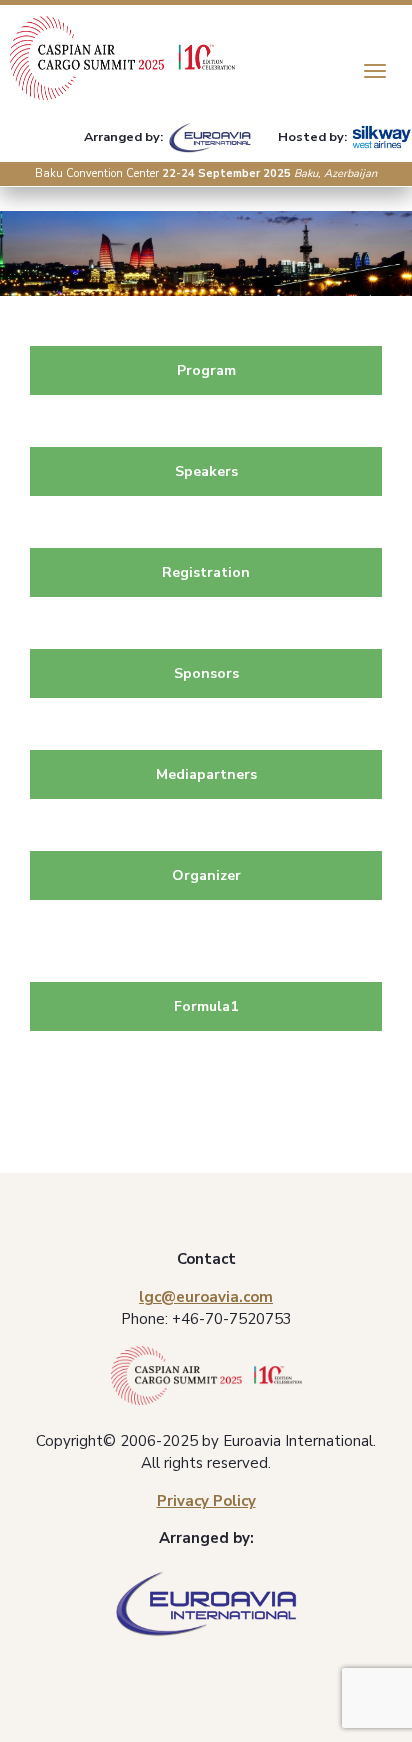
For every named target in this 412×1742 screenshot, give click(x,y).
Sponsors (206, 673)
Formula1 (206, 1006)
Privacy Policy (206, 1501)
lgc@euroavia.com (206, 1297)
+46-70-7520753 (232, 1319)
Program (206, 370)
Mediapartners (206, 774)
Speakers (206, 471)
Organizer (206, 875)
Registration (206, 572)
